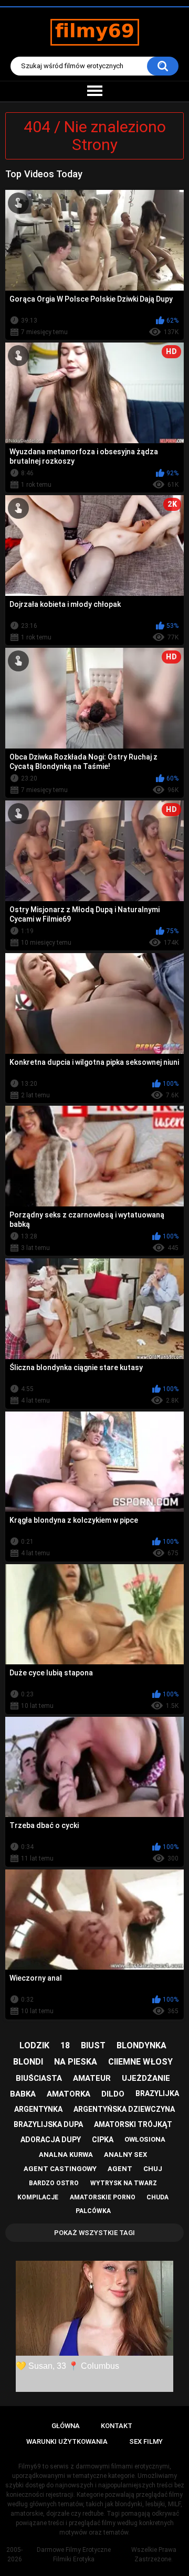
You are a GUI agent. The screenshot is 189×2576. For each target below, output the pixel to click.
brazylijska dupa (48, 2124)
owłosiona (145, 2139)
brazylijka (157, 2093)
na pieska (76, 2062)
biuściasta (39, 2078)
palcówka (93, 2211)
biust (93, 2045)
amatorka (69, 2094)
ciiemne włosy (140, 2062)
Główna (66, 2426)
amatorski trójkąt (133, 2124)
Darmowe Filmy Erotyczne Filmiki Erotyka (74, 2554)
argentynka (38, 2109)
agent (120, 2169)
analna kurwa (66, 2155)
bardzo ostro (54, 2183)
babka (23, 2094)
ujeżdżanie (146, 2078)
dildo (113, 2094)
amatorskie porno (103, 2197)
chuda (157, 2197)
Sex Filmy (146, 2441)
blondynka (141, 2045)
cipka (103, 2140)
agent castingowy (60, 2169)
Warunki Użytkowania (67, 2441)
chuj (153, 2169)
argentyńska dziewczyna (124, 2109)
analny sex (125, 2155)
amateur (92, 2078)
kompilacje (38, 2197)
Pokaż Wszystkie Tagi (94, 2233)
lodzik (34, 2045)
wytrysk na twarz (124, 2183)
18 (65, 2045)
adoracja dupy (51, 2140)
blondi (28, 2062)
